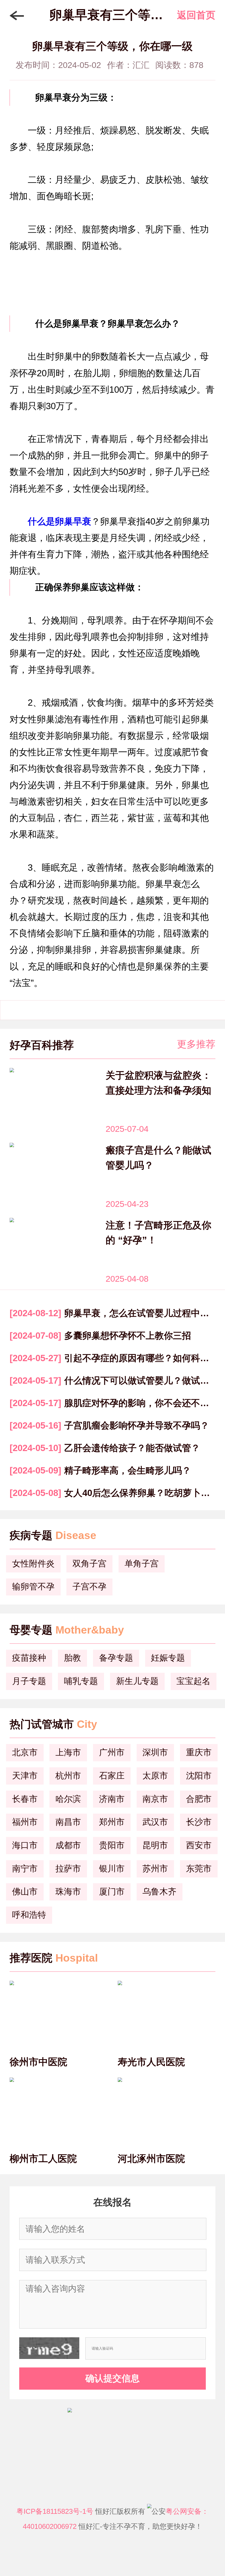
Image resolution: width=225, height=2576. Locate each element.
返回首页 (196, 15)
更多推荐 (196, 1044)
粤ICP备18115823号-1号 (55, 2511)
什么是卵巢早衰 (59, 521)
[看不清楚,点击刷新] (49, 2348)
